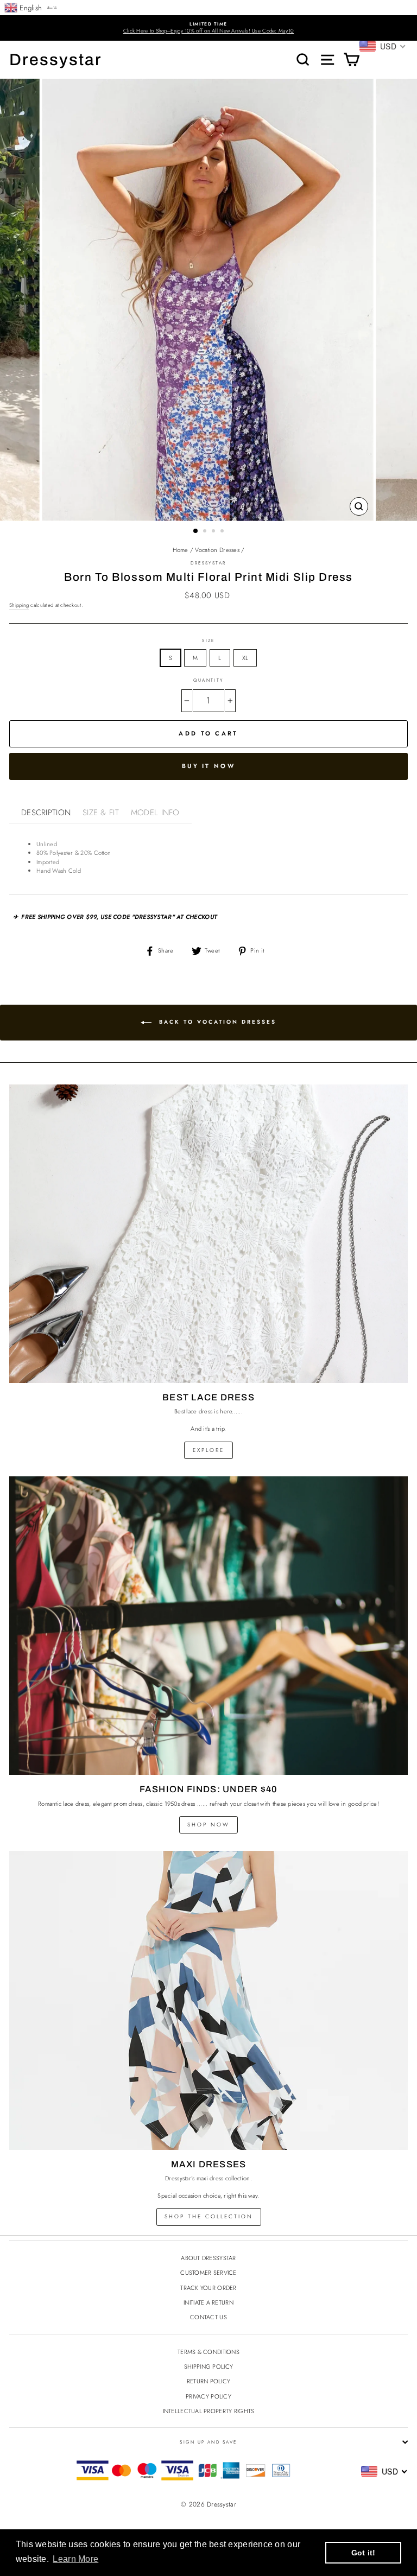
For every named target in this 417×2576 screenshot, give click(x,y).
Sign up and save (208, 2442)
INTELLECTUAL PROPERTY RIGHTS (209, 2411)
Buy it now (208, 766)
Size (208, 640)
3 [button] (214, 532)
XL (245, 658)
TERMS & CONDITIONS (208, 2352)
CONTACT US (208, 2317)
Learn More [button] (75, 2559)
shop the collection (209, 2216)
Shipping (19, 605)
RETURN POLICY (209, 2381)
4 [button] (223, 532)
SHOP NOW (208, 1825)
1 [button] (196, 531)
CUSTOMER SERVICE (208, 2273)
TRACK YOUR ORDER (208, 2288)
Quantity (208, 680)
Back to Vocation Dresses (216, 1022)
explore (208, 1450)
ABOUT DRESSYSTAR (208, 2258)
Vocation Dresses (217, 550)
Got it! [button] (364, 2553)
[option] (208, 28)
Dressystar (56, 60)
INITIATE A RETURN (208, 2302)
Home (181, 550)
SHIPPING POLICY (208, 2366)
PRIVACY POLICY (208, 2396)
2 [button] (206, 532)
